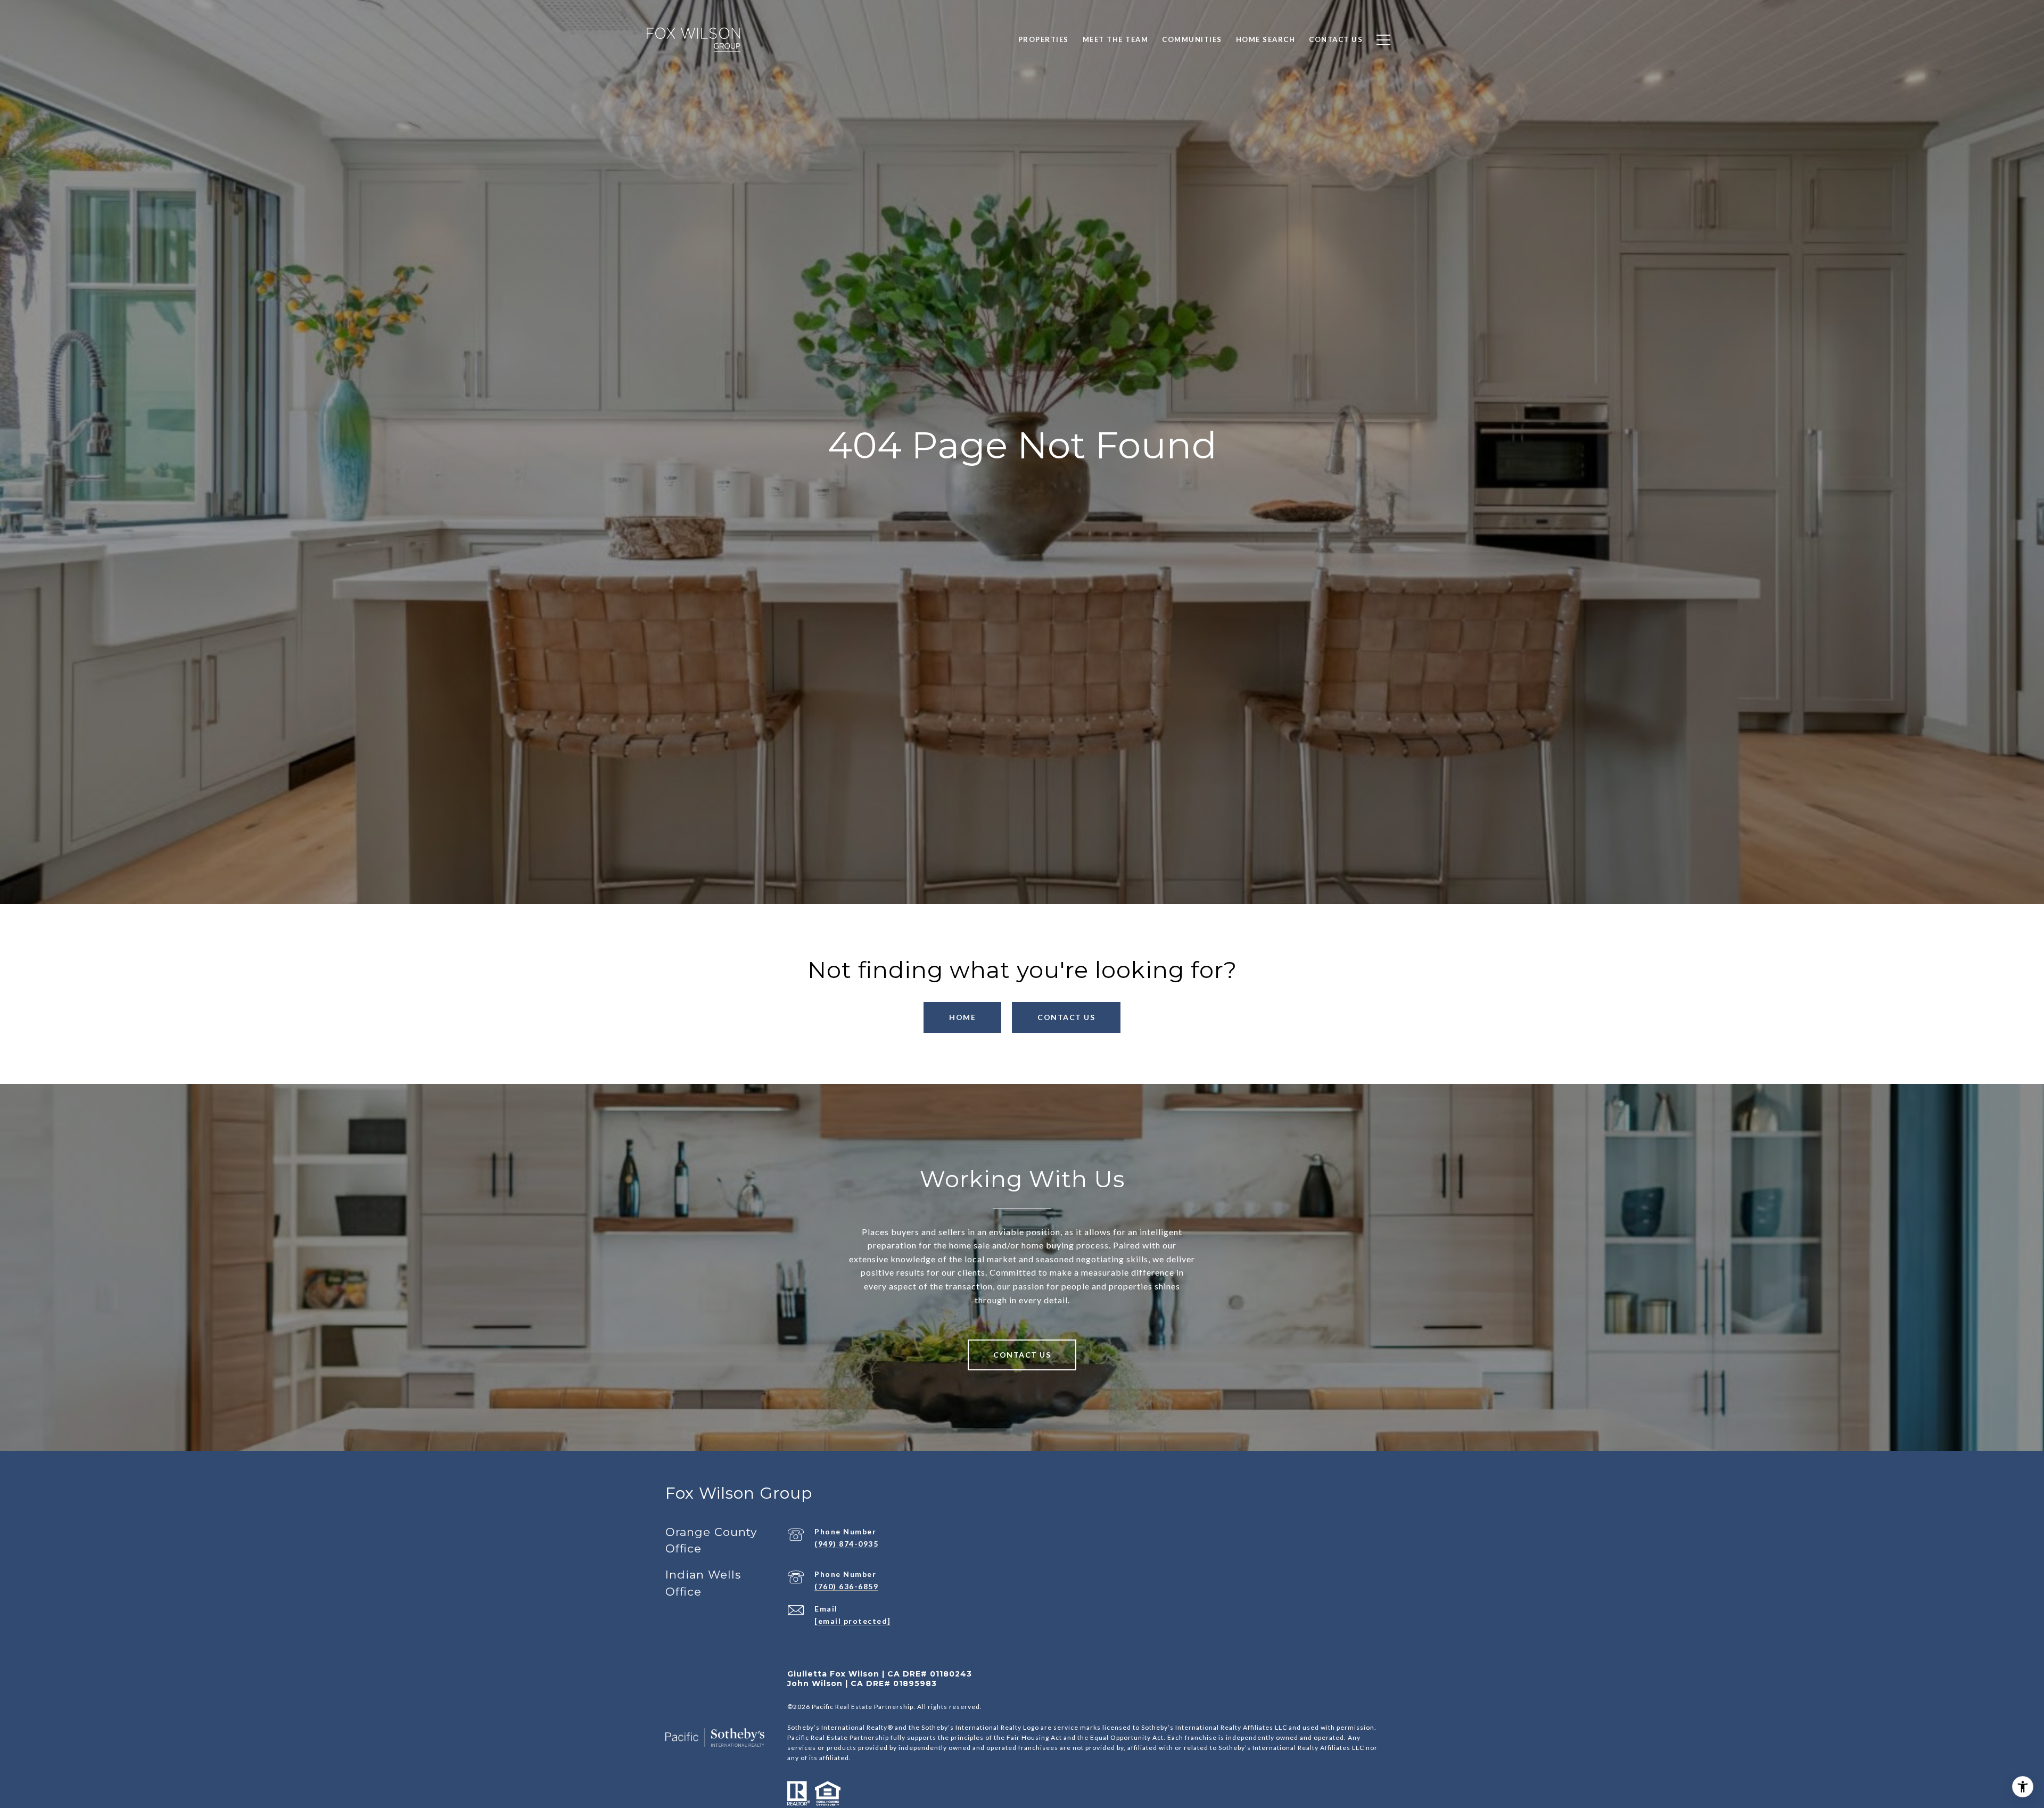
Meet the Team (1116, 39)
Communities (1192, 39)
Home (962, 1017)
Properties (1044, 39)
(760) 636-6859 (846, 1586)
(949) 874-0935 (846, 1544)
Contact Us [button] (1066, 1017)
